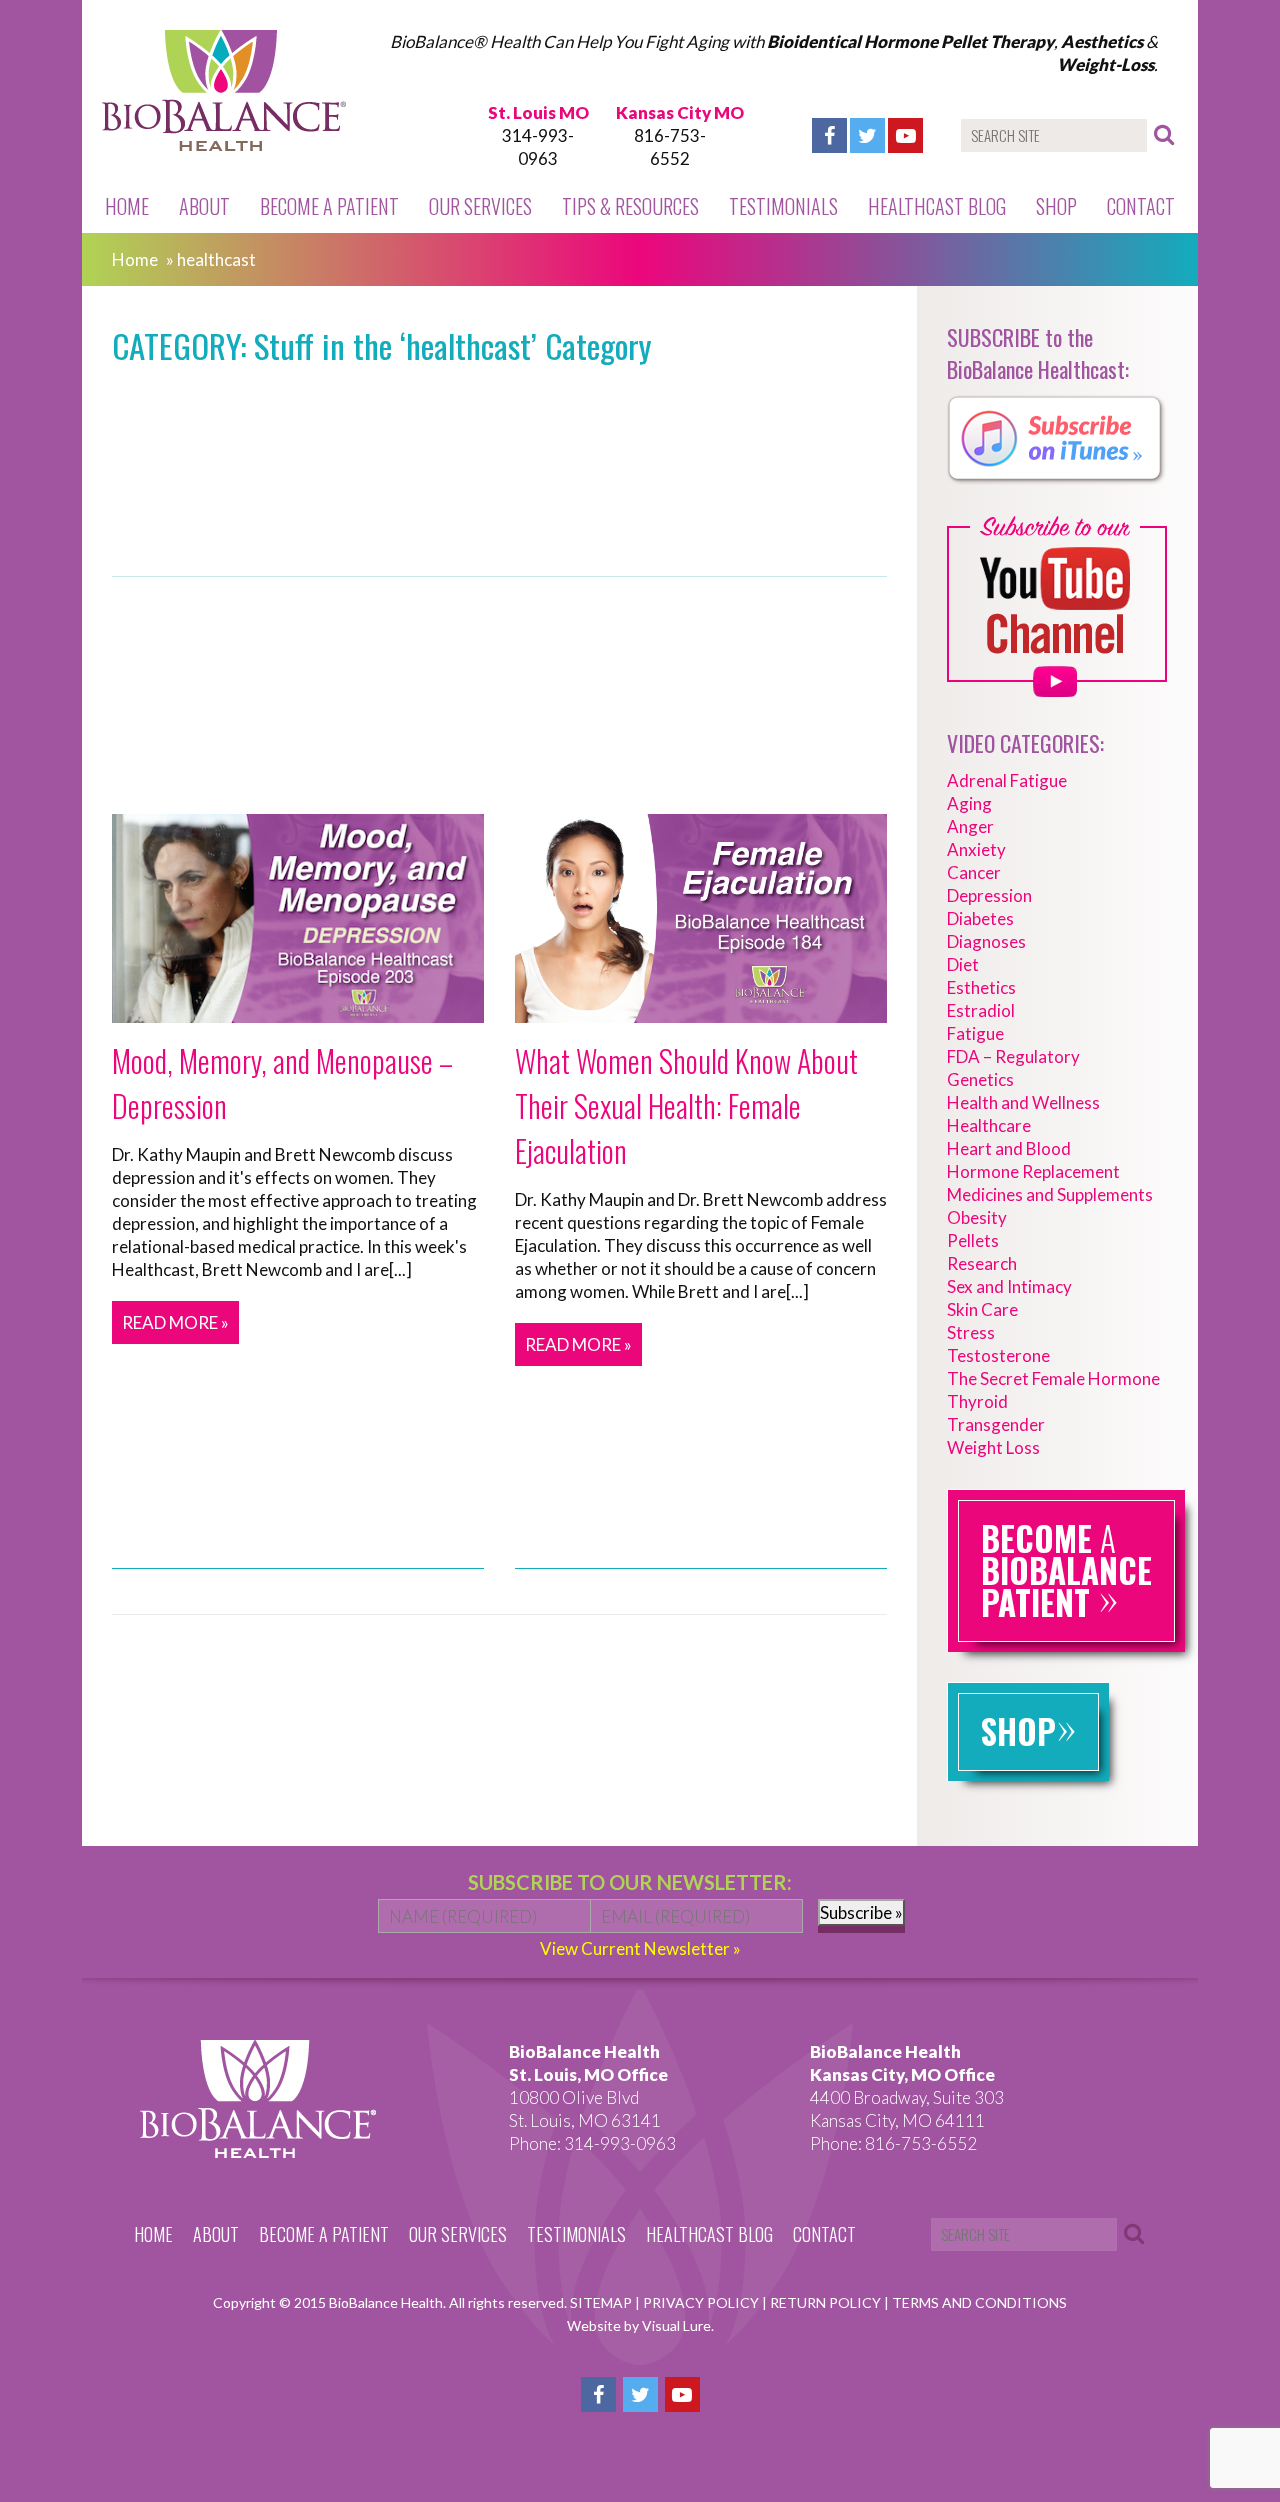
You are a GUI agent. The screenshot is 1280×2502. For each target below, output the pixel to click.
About (204, 206)
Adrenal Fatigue (1007, 780)
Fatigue (975, 1033)
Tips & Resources (630, 206)
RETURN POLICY (827, 2302)
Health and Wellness (1023, 1102)
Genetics (980, 1079)
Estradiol (981, 1010)
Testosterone (998, 1355)
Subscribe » (861, 1912)
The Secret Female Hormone (1053, 1378)
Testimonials (783, 206)
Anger (970, 826)
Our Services (480, 206)
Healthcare (989, 1125)
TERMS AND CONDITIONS (979, 2302)
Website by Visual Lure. (640, 2325)
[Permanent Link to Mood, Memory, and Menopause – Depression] (298, 1011)
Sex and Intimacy (1009, 1286)
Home (127, 206)
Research (982, 1263)
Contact (1141, 206)
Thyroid (977, 1401)
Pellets (973, 1240)
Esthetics (981, 987)
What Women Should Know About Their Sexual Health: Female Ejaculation (686, 1105)
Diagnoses (986, 941)
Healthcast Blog (937, 206)
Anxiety (976, 849)
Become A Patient (329, 206)
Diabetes (980, 918)
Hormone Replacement (1033, 1171)
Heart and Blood (1009, 1148)
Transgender (996, 1424)
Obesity (977, 1217)
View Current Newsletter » (640, 1948)
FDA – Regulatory (1013, 1056)
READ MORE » (175, 1322)
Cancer (974, 872)
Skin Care (982, 1309)
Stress (971, 1332)
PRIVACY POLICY (702, 2302)
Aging (969, 803)
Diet (963, 964)
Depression (989, 895)
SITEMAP (602, 2302)
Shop (1056, 206)
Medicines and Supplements (1050, 1194)
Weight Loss (993, 1447)
